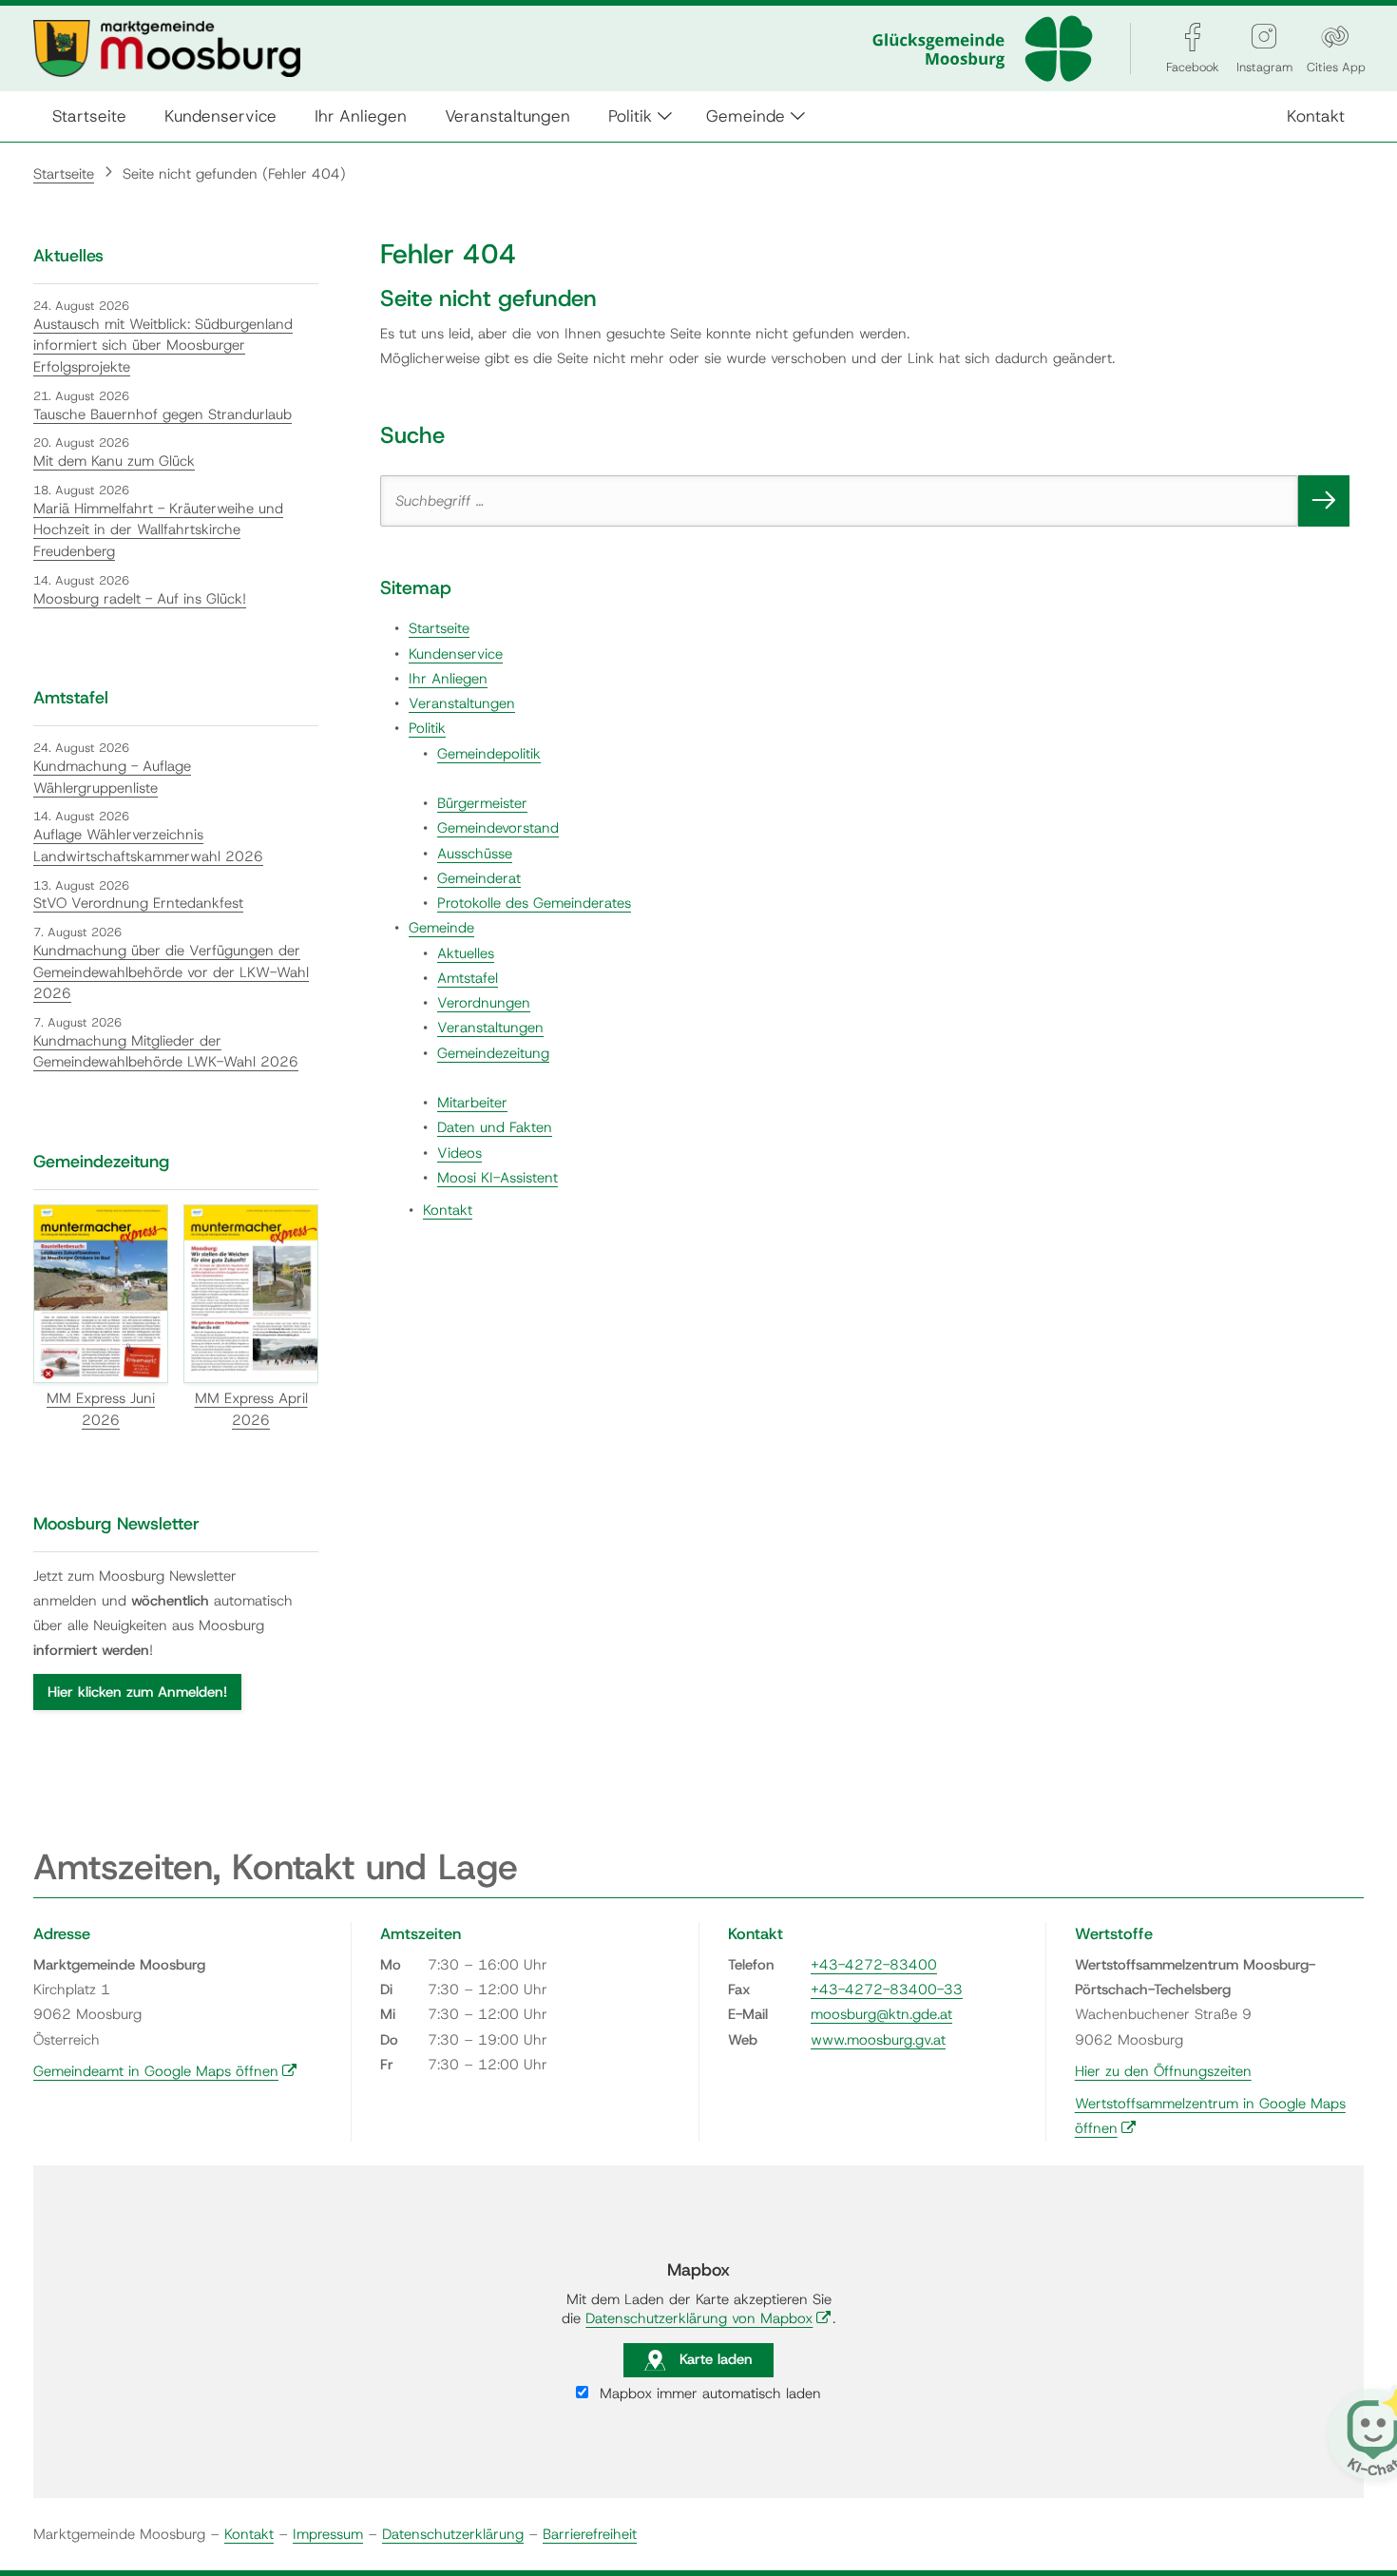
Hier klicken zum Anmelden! (137, 1692)
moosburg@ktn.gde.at (881, 2014)
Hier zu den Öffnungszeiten (1163, 2071)
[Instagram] (1264, 37)
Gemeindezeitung (493, 1053)
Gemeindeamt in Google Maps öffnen (165, 2071)
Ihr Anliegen (361, 115)
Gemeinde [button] (746, 115)
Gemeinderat (479, 878)
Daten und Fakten (495, 1127)
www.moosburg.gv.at (878, 2040)
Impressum (328, 2534)
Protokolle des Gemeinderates (534, 903)
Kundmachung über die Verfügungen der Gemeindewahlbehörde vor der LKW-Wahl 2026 (171, 972)
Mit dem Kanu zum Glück (114, 461)
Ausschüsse (475, 854)
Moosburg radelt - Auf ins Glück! (140, 599)
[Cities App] (1335, 37)
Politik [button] (630, 115)
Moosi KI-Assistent (498, 1178)
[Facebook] (1193, 37)
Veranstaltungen (507, 115)
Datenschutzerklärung (453, 2534)
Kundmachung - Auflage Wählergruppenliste (112, 777)
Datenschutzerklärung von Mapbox (708, 2318)
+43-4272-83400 (874, 1965)
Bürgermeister (482, 803)
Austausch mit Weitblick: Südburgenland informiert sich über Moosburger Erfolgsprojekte (163, 346)
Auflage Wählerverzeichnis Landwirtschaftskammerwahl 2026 (148, 846)
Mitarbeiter (472, 1103)
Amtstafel (468, 978)
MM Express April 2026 (251, 1409)
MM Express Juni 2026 (101, 1409)
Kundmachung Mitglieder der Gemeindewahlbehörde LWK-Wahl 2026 (166, 1052)
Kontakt (1316, 115)
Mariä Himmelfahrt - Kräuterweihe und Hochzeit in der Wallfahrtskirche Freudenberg (158, 530)
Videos (459, 1153)
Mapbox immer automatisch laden (708, 2393)
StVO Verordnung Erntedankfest (138, 903)
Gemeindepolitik (489, 754)
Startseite (89, 115)
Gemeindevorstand (498, 828)
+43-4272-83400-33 (887, 1990)
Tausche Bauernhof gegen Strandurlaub (163, 414)
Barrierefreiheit (590, 2534)
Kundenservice (220, 115)
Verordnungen (484, 1003)
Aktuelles (466, 953)
